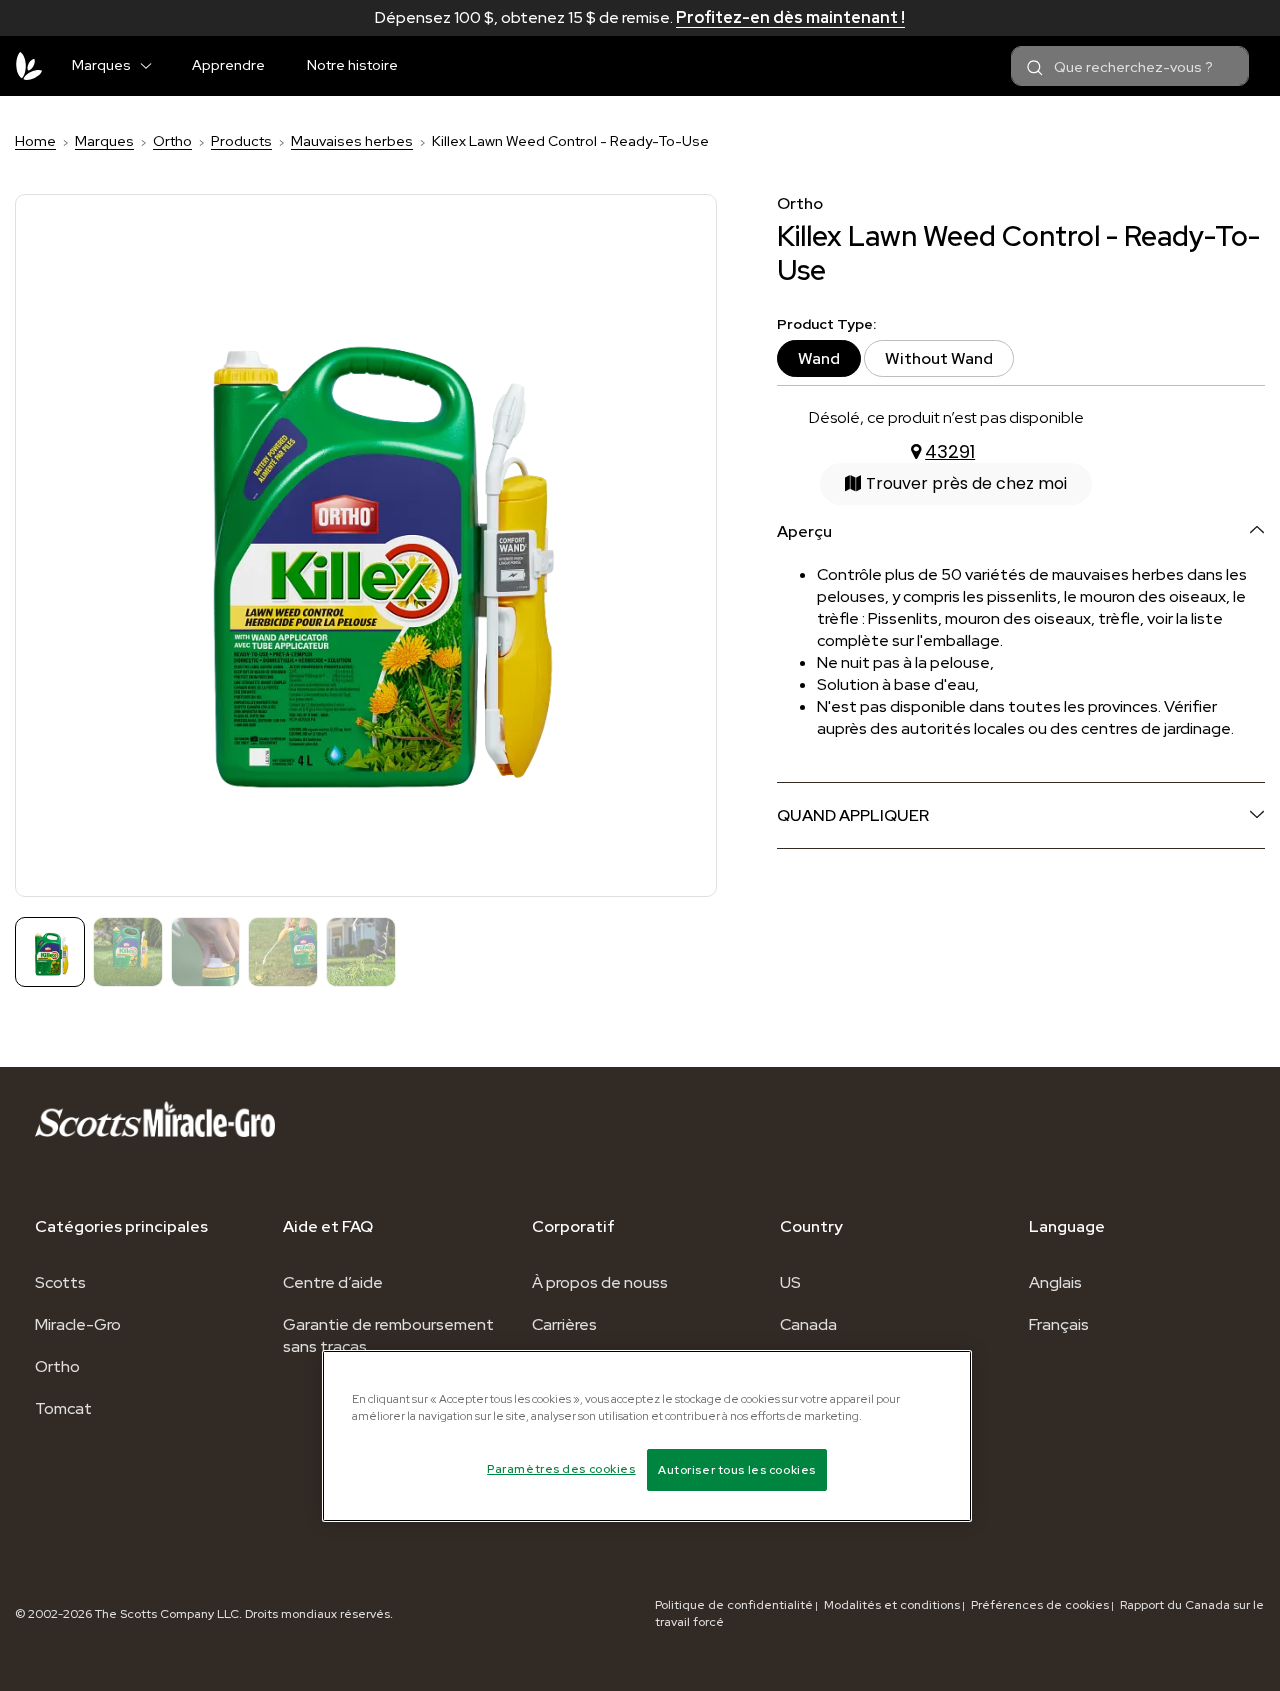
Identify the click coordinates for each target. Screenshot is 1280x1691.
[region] (647, 1436)
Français (1059, 1324)
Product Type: (826, 324)
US (790, 1282)
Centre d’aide (333, 1282)
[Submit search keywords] (1035, 68)
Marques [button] (101, 65)
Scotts (60, 1282)
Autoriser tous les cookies (737, 1469)
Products (241, 141)
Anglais (1055, 1282)
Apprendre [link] (228, 65)
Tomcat (63, 1408)
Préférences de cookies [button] (1040, 1605)
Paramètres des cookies (561, 1468)
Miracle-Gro (78, 1324)
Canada (808, 1324)
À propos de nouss (600, 1282)
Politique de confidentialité (734, 1605)
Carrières (564, 1324)
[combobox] (1130, 66)
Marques (104, 141)
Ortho (172, 141)
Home (35, 141)
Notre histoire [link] (352, 65)
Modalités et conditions (892, 1605)
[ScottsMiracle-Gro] (29, 66)
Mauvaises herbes (352, 141)
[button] (154, 62)
